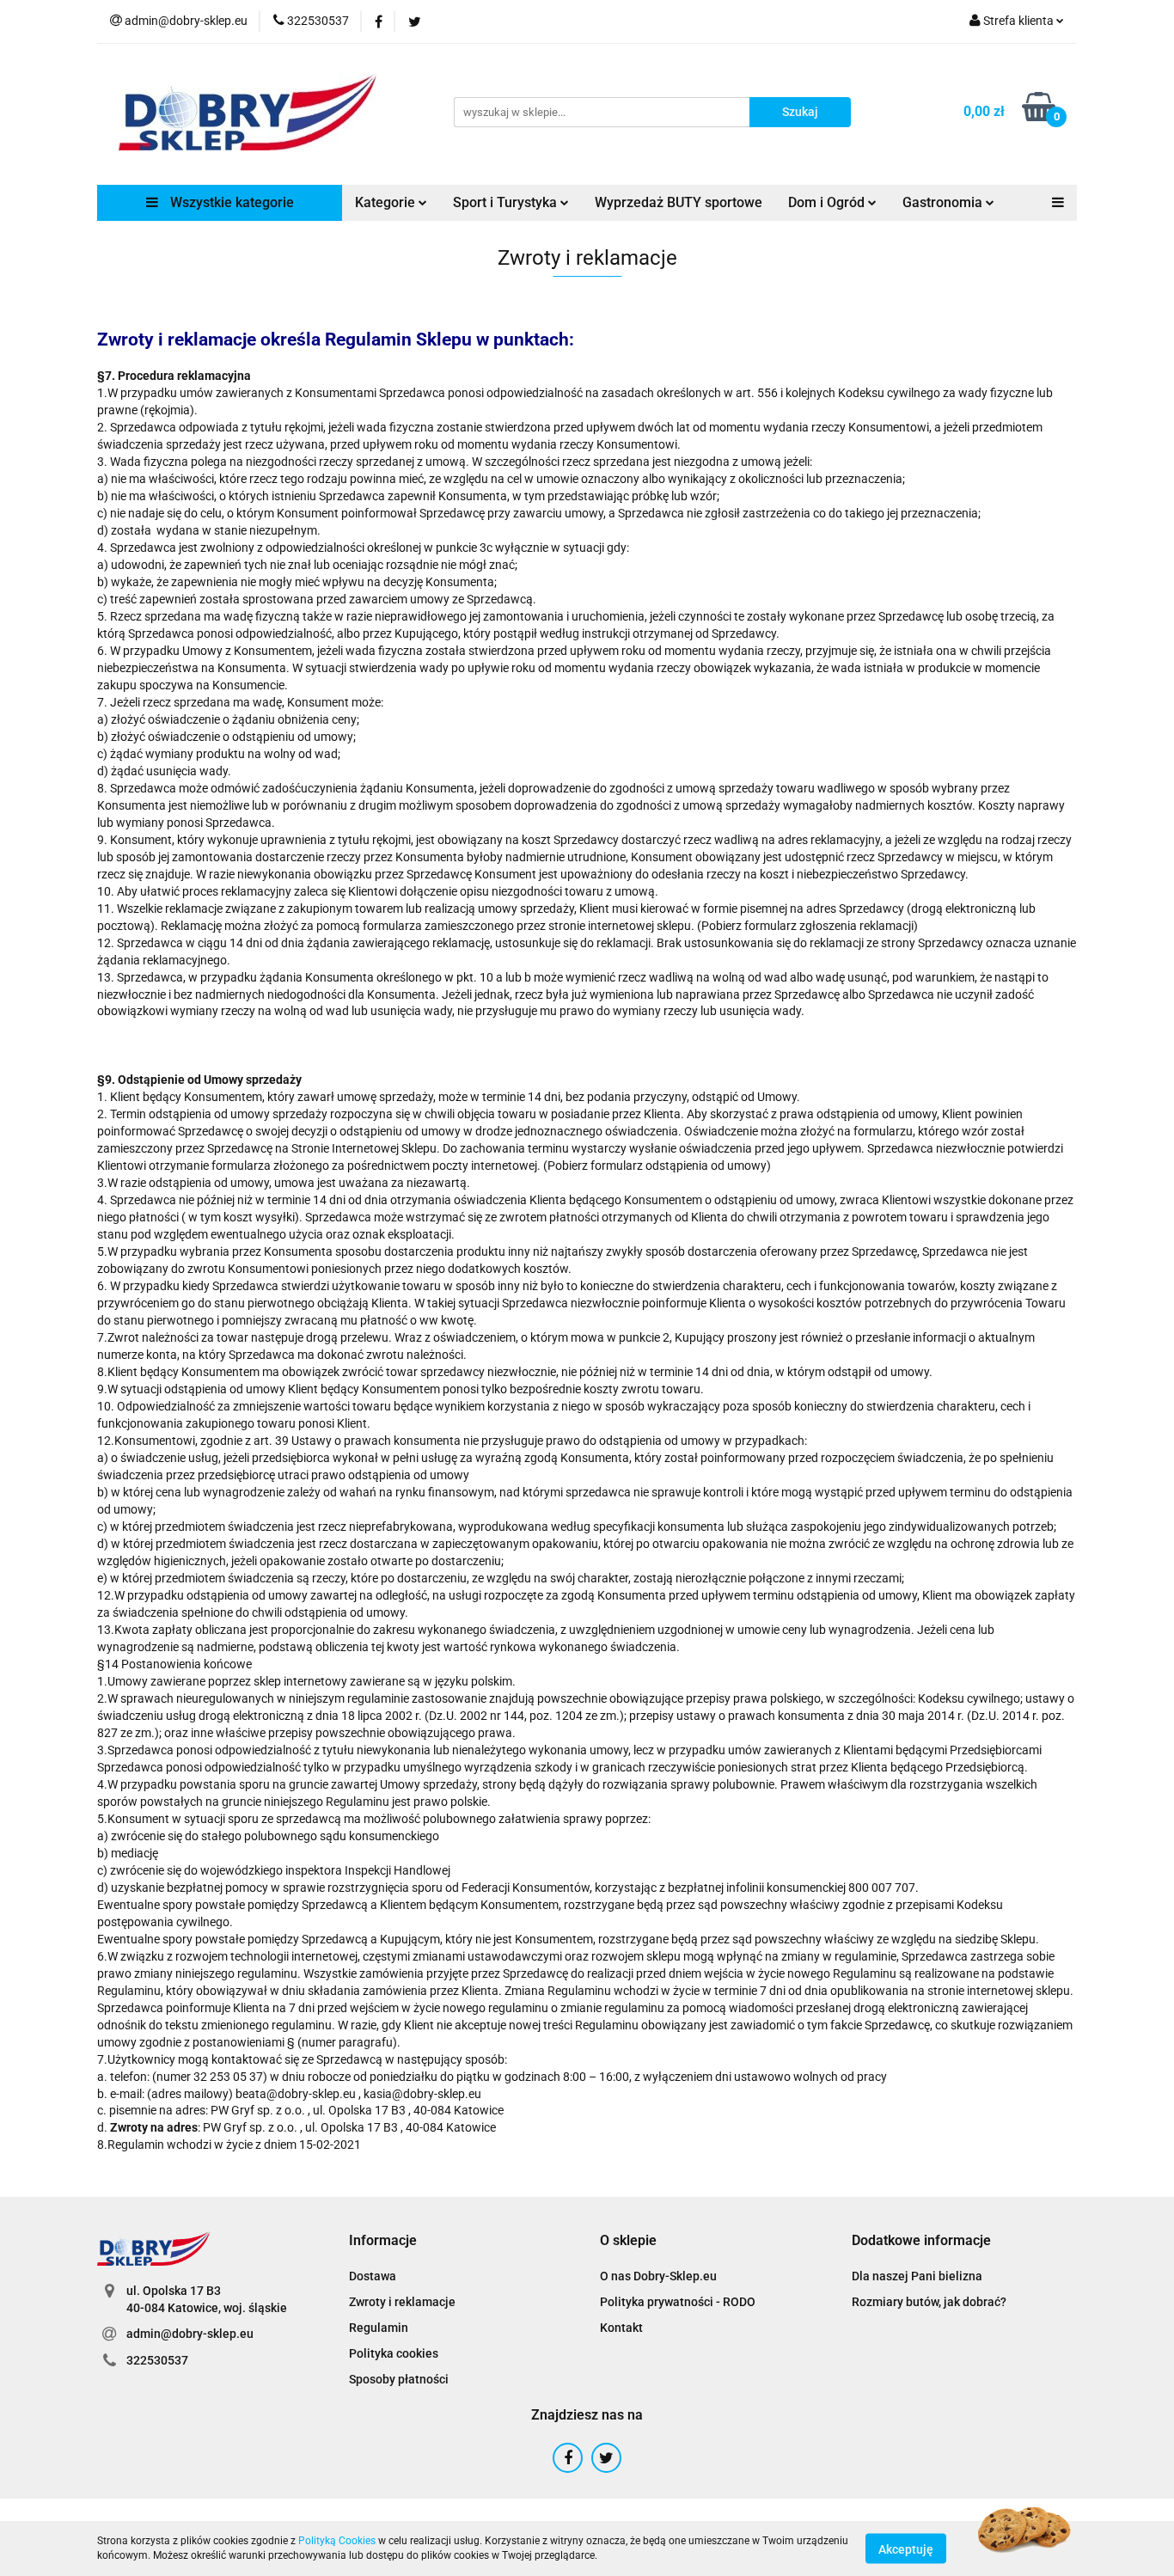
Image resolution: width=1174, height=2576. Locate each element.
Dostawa (373, 2276)
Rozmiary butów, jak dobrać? (929, 2302)
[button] (383, 2241)
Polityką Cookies (337, 2541)
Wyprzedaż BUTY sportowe (679, 202)
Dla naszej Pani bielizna (917, 2276)
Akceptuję (906, 2548)
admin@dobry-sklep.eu (190, 2334)
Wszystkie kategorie (230, 202)
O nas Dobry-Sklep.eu (658, 2276)
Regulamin (379, 2328)
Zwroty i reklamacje (402, 2302)
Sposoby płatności (399, 2379)
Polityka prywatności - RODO (678, 2302)
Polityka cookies (394, 2353)
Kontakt (621, 2328)
